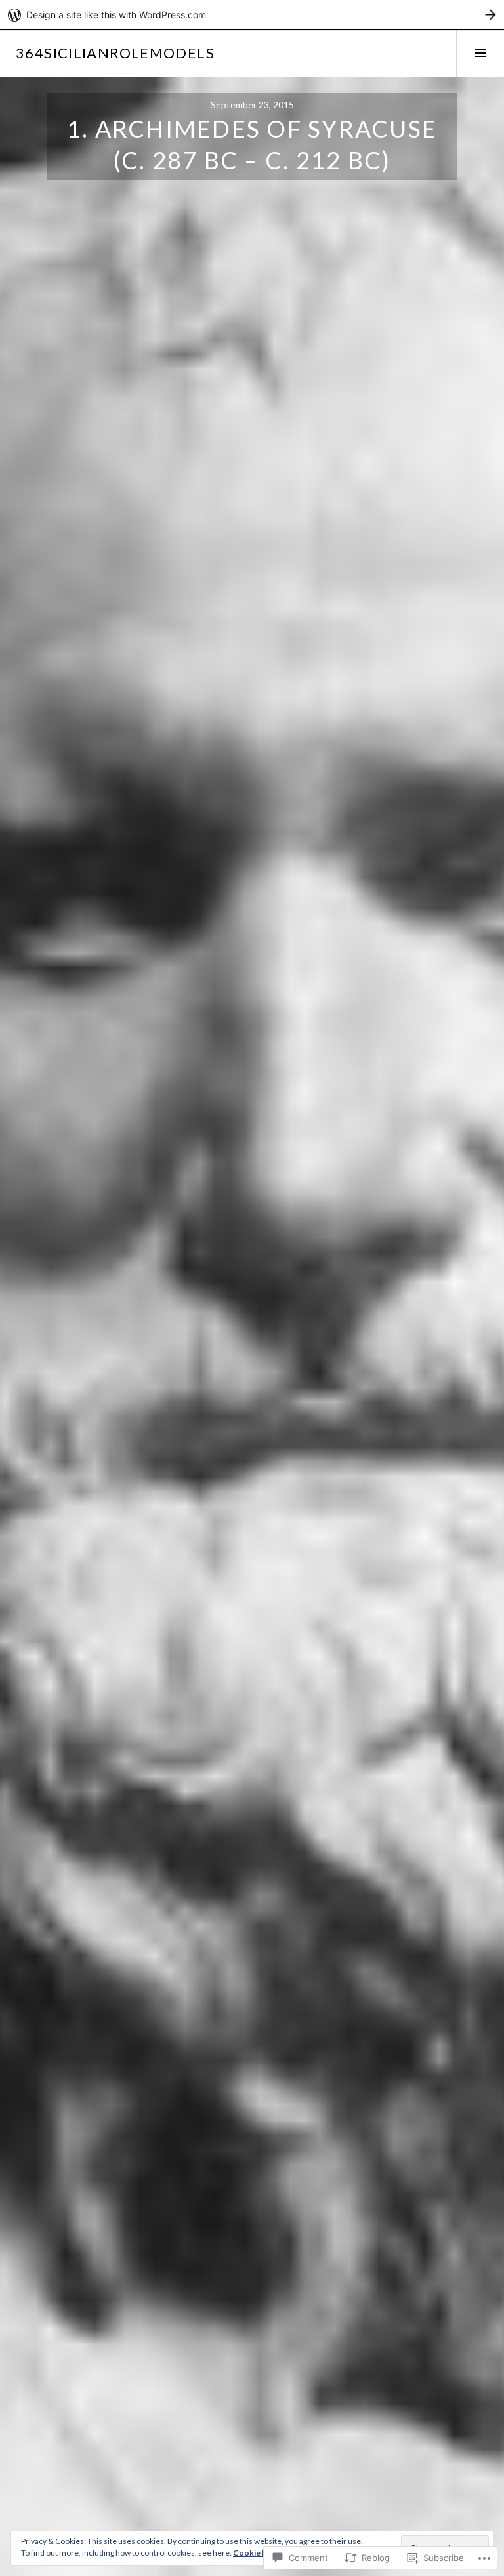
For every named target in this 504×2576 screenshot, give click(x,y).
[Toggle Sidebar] (480, 53)
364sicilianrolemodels (115, 53)
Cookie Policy (259, 2553)
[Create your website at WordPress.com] (252, 15)
